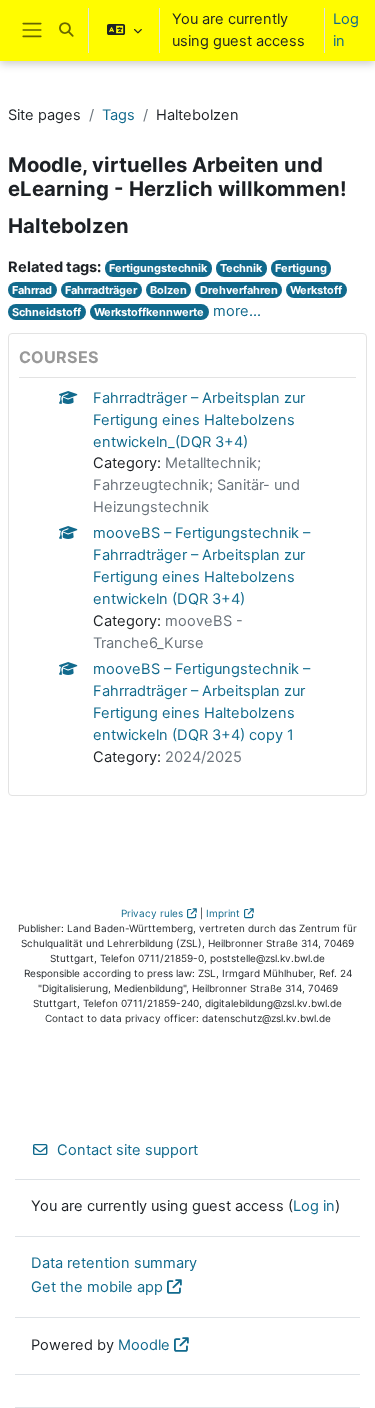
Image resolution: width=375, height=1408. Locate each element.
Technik (241, 268)
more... (237, 311)
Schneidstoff (46, 312)
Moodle (144, 1345)
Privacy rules (152, 913)
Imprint (223, 913)
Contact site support (127, 1150)
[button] (66, 30)
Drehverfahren (239, 290)
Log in (346, 30)
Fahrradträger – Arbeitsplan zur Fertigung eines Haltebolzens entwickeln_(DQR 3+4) (199, 420)
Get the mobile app (97, 1287)
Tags (118, 115)
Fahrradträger (101, 290)
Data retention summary (114, 1263)
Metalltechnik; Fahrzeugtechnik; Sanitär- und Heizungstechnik (196, 485)
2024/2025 (203, 757)
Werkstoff (316, 290)
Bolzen (168, 290)
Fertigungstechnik (158, 268)
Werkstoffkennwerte (149, 312)
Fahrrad (32, 290)
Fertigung (301, 268)
